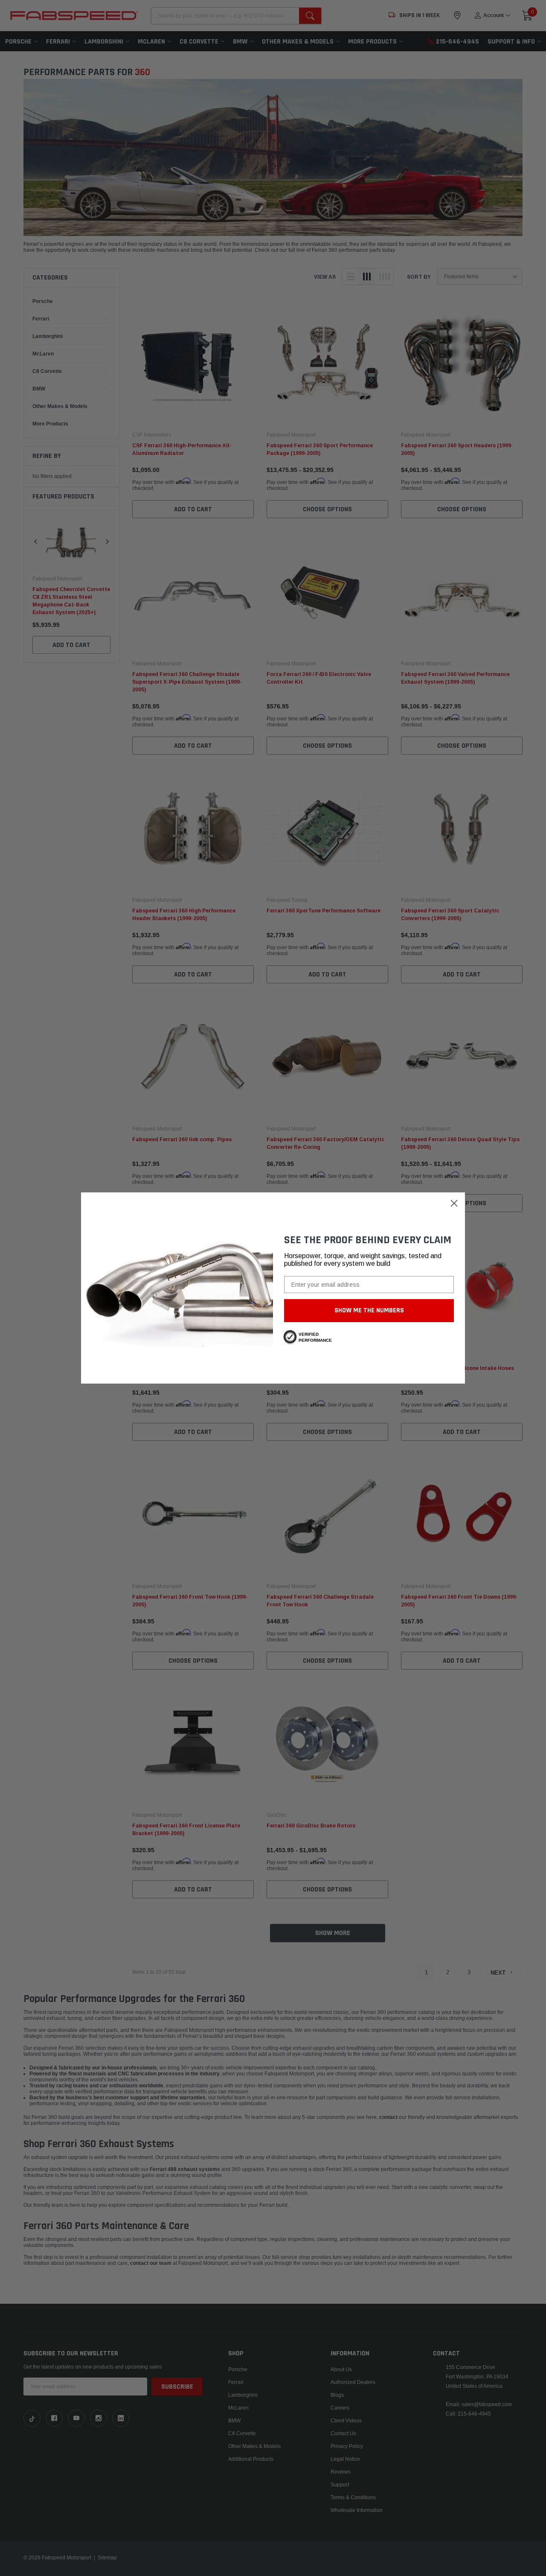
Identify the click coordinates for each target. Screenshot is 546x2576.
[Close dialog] (454, 1203)
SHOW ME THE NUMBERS (369, 1310)
